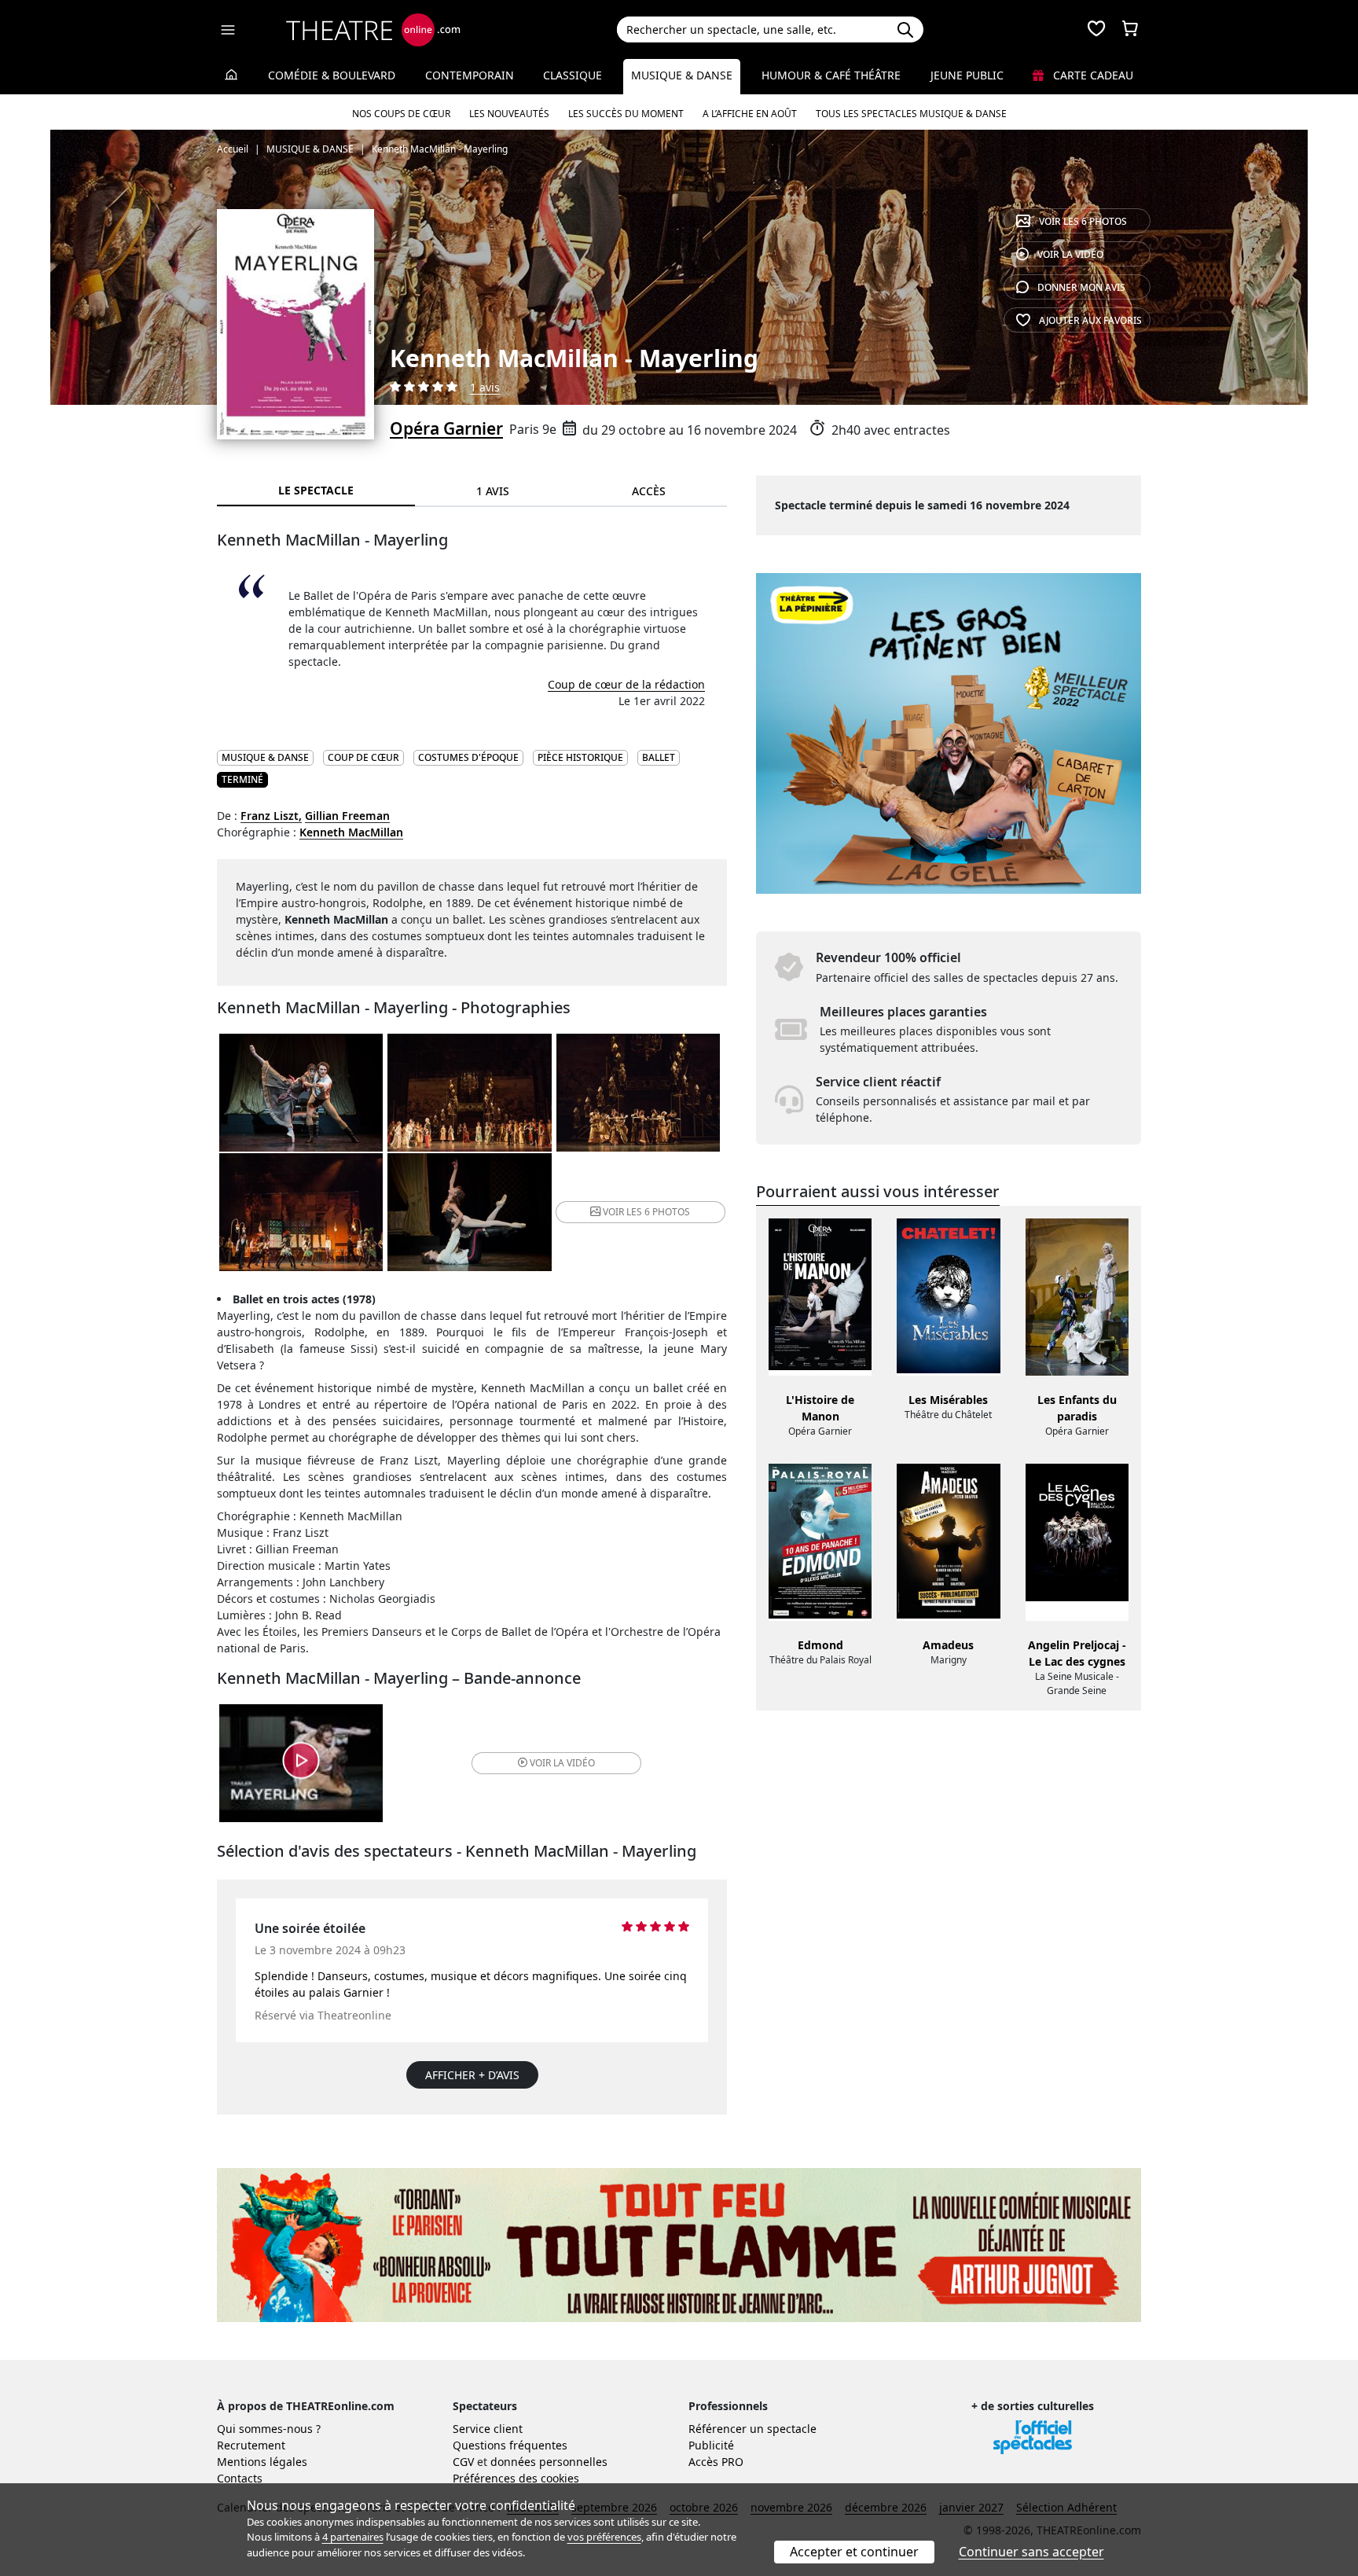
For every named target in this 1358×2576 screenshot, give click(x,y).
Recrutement (251, 2445)
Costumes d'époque (468, 757)
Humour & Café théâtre (831, 75)
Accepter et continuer (854, 2552)
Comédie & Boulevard (332, 75)
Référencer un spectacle (752, 2429)
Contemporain (470, 75)
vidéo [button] (562, 1763)
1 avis (485, 387)
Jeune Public (967, 75)
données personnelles (549, 2462)
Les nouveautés (509, 114)
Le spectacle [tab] (316, 490)
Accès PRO (716, 2462)
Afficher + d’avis (472, 2075)
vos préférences (604, 2537)
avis (1081, 287)
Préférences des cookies (516, 2478)
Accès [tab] (649, 491)
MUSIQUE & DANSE (265, 757)
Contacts (240, 2478)
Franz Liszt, (271, 816)
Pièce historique (580, 757)
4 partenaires (353, 2537)
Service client (488, 2429)
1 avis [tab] (493, 491)
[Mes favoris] (1096, 30)
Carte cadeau (1092, 75)
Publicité (711, 2445)
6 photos (1083, 221)
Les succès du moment (626, 114)
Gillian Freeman (347, 816)
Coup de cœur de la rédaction (626, 684)
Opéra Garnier (446, 428)
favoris (1090, 320)
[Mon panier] (1130, 30)
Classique (573, 75)
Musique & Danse (682, 75)
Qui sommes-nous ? (269, 2429)
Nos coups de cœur (401, 114)
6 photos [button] (646, 1212)
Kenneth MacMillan (351, 832)
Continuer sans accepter (1031, 2552)
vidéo (1070, 254)
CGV (463, 2462)
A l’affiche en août (750, 114)
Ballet (659, 757)
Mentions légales (262, 2462)
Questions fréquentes (510, 2445)
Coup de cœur (363, 757)
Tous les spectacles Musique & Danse (911, 114)
